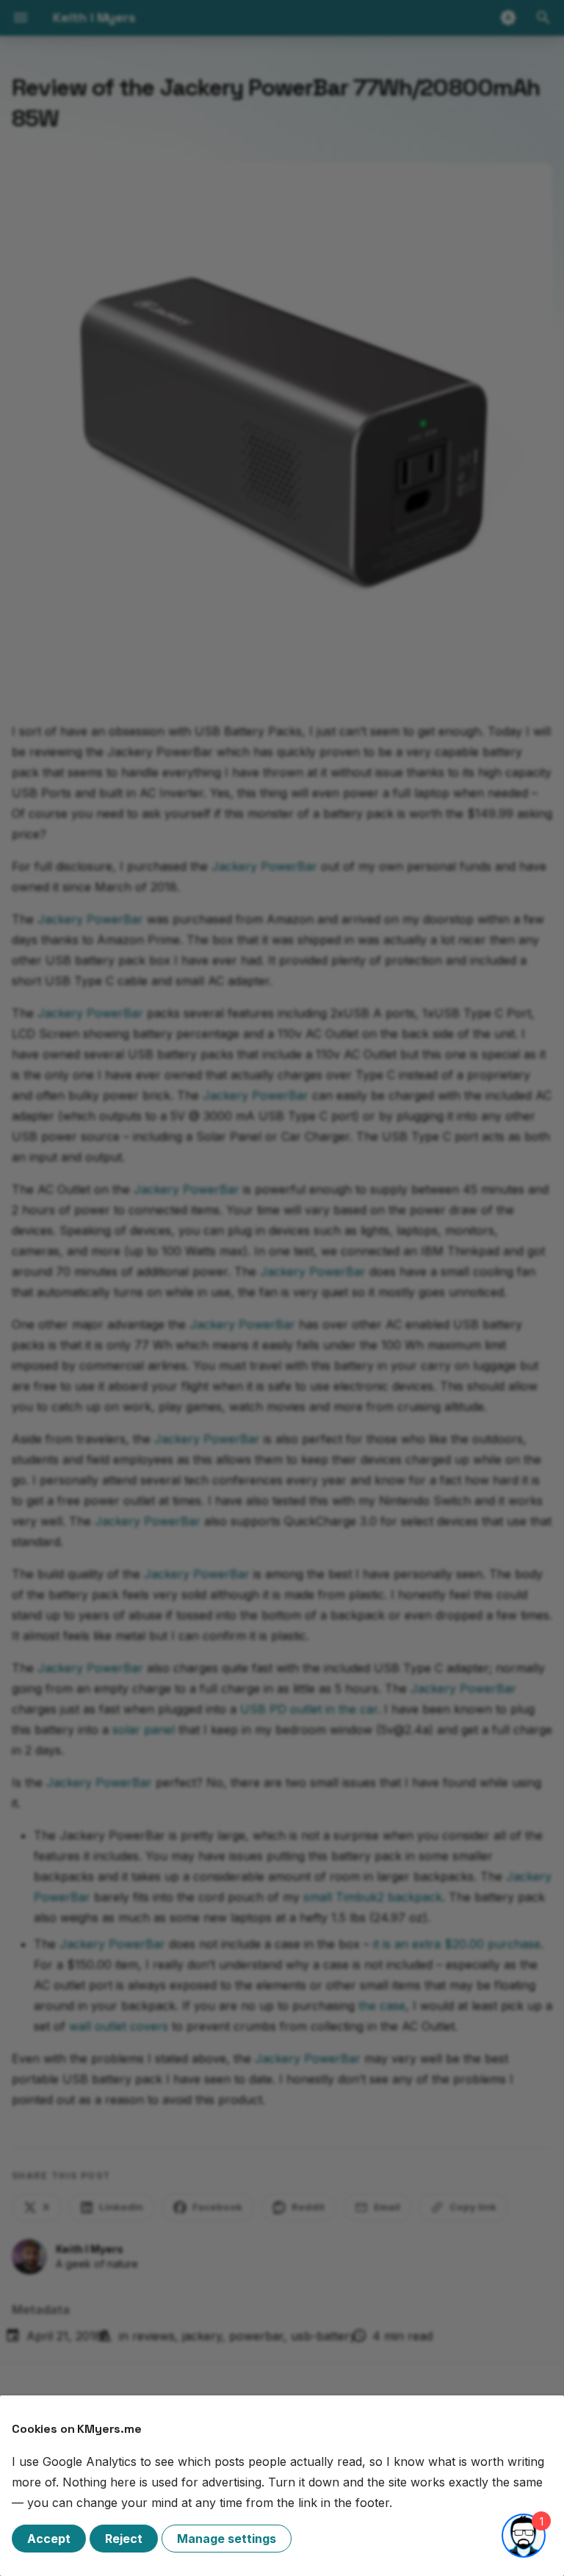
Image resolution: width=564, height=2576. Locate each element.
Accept (49, 2539)
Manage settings (227, 2539)
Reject (124, 2539)
